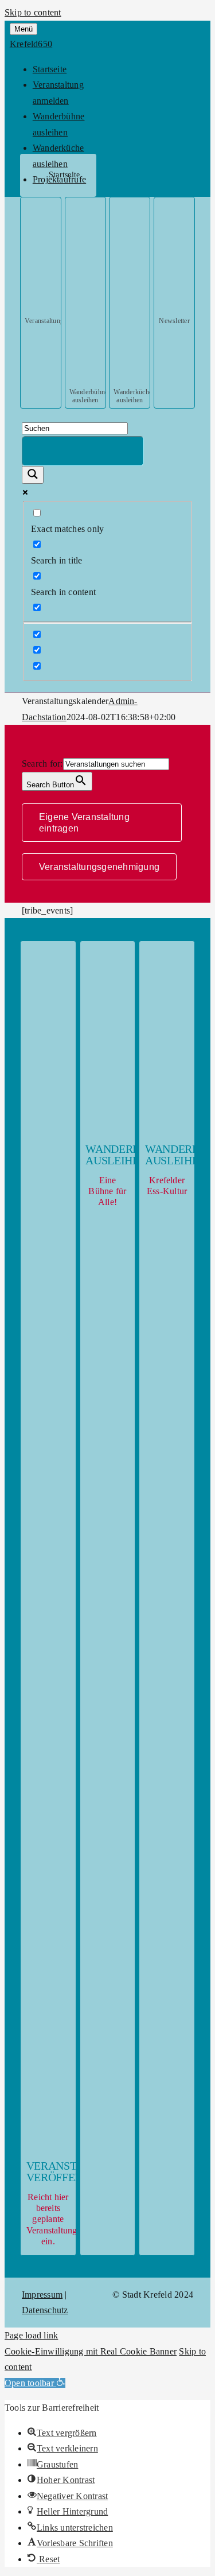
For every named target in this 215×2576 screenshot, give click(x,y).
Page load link (31, 2335)
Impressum (42, 2295)
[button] (35, 2383)
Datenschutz (45, 2310)
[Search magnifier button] (33, 475)
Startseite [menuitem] (50, 69)
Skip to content (33, 12)
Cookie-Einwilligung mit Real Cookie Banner (91, 2351)
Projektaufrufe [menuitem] (59, 179)
